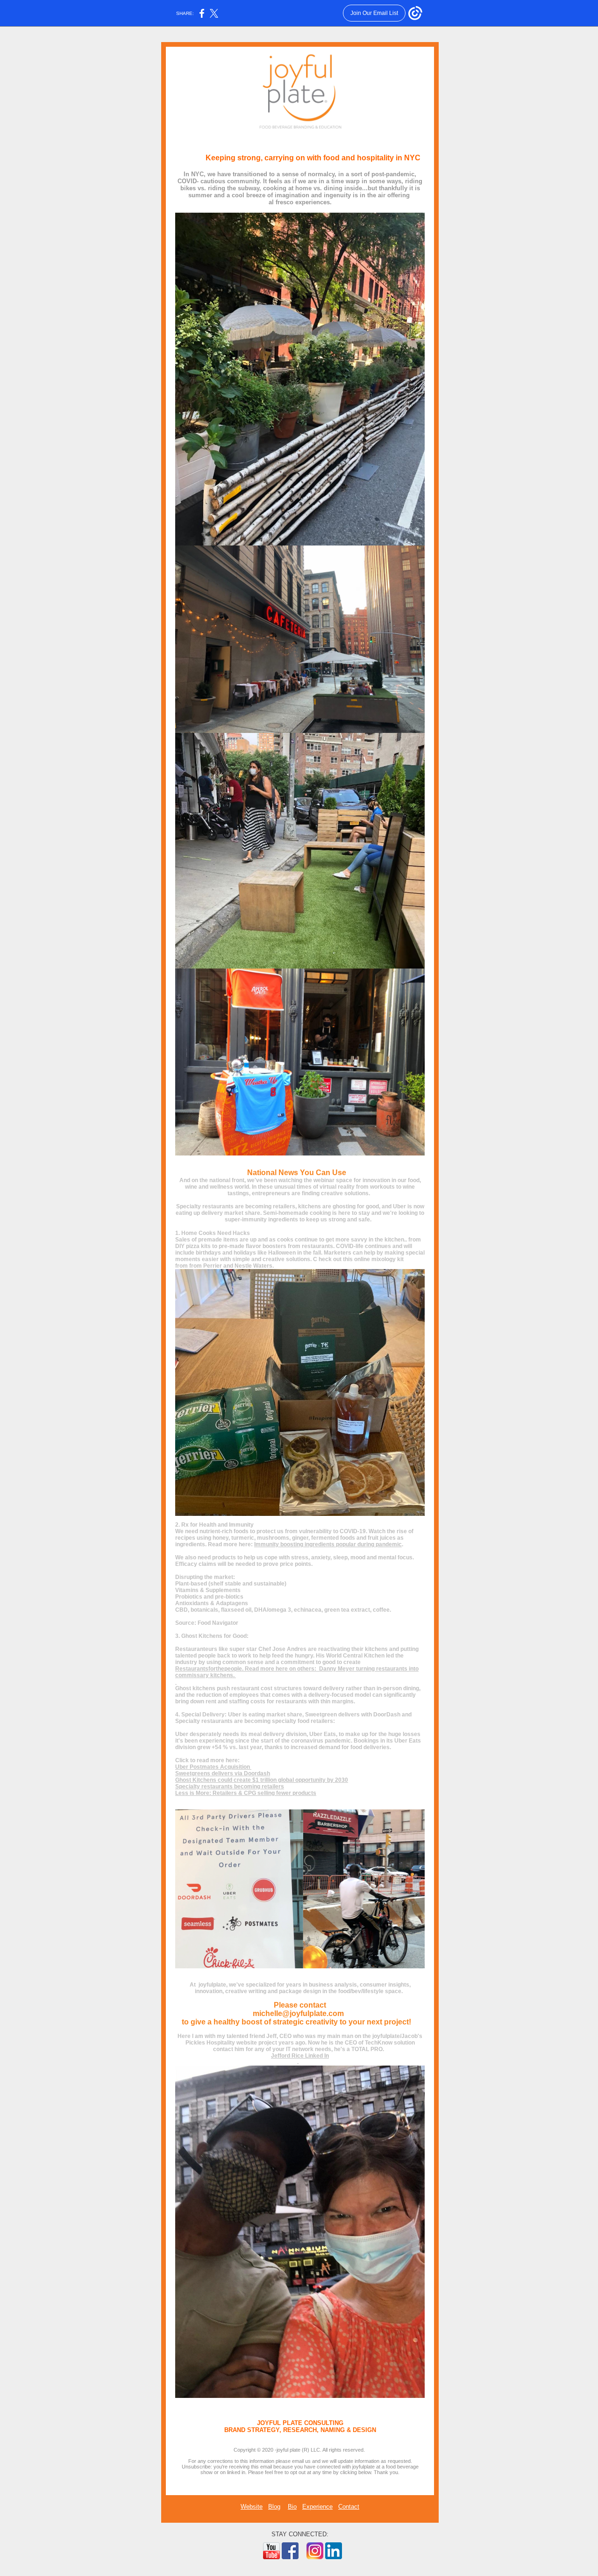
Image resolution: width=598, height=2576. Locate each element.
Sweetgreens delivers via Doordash (223, 1773)
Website (252, 2507)
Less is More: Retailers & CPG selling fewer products (246, 1793)
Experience (317, 2507)
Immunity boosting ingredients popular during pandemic (328, 1544)
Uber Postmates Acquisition (213, 1767)
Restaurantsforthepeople (209, 1669)
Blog (274, 2507)
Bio (292, 2507)
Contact (349, 2507)
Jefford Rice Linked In (300, 2056)
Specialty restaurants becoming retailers (230, 1787)
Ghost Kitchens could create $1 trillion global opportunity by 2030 (262, 1780)
